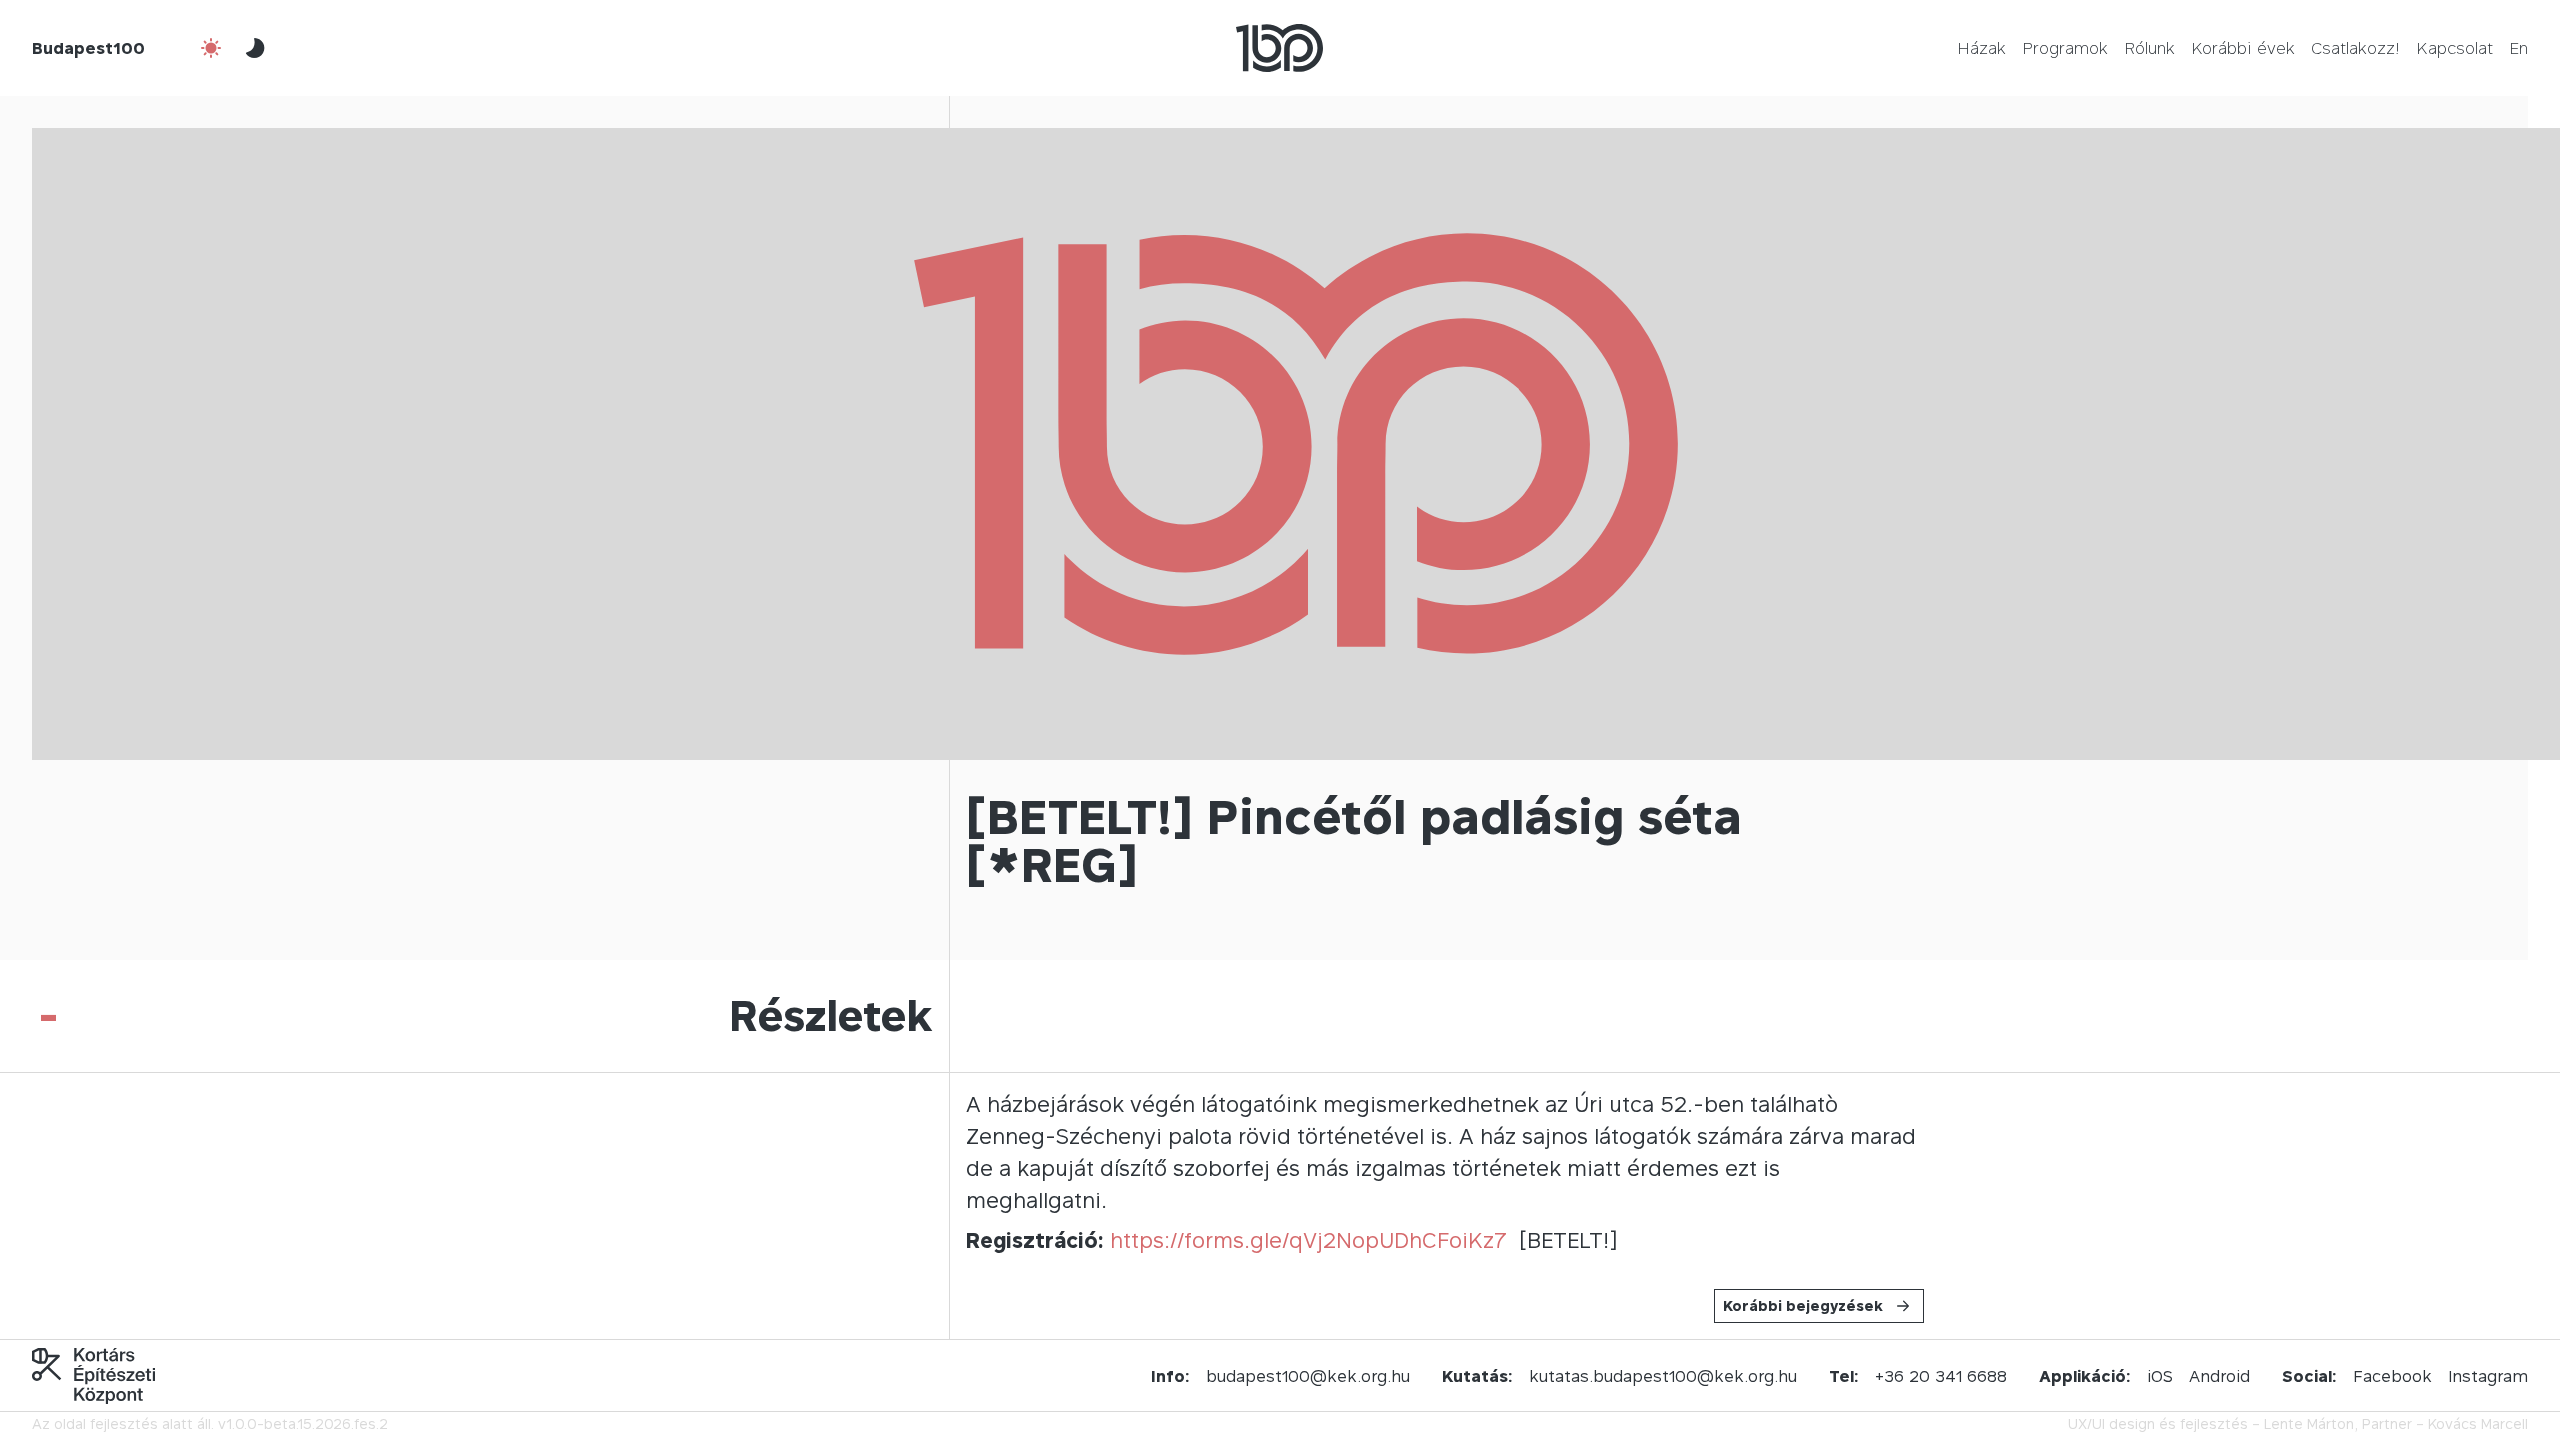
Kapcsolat (2454, 48)
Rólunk (2149, 48)
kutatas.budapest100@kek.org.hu (1663, 1376)
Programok (2065, 48)
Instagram (2488, 1376)
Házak (1981, 48)
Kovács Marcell (2478, 1423)
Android (2219, 1376)
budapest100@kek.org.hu (1308, 1376)
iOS (2160, 1376)
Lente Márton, (2311, 1423)
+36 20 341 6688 (1941, 1376)
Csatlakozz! (2355, 48)
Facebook (2392, 1376)
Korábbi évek (2243, 48)
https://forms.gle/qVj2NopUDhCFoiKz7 (1308, 1240)
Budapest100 (88, 48)
